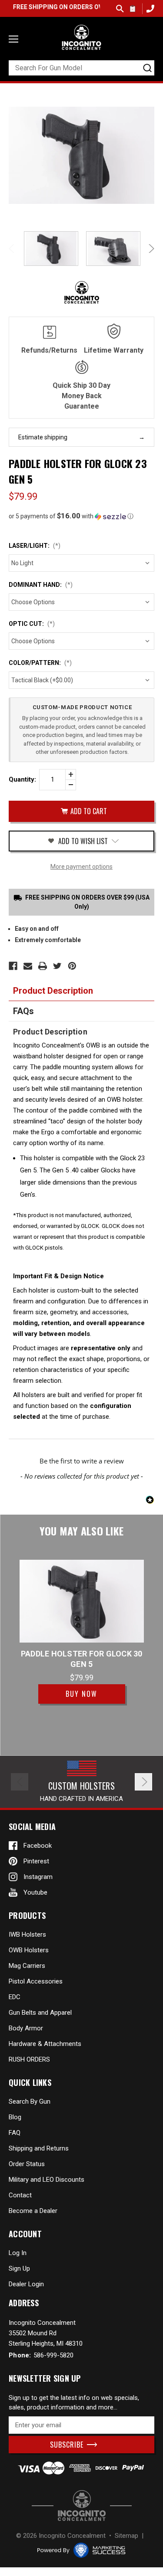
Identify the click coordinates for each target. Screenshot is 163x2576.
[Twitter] (57, 966)
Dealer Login (26, 2284)
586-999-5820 (149, 8)
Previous (13, 249)
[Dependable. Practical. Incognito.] (82, 37)
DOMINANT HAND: (41, 585)
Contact (20, 2195)
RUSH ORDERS (29, 2059)
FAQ (15, 2133)
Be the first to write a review (82, 1461)
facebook (38, 1846)
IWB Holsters (27, 1934)
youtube (35, 1892)
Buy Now (81, 1694)
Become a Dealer (33, 2211)
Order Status (27, 2164)
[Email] (28, 966)
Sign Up (19, 2268)
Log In (18, 2253)
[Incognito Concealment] (82, 2506)
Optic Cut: (32, 624)
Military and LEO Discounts (47, 2180)
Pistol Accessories (36, 1981)
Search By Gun (30, 2101)
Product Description (53, 991)
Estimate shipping (43, 437)
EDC (15, 1997)
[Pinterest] (72, 966)
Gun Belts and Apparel (40, 2013)
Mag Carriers (27, 1966)
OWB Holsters (29, 1950)
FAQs (23, 1011)
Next (150, 249)
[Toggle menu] (13, 39)
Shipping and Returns (39, 2148)
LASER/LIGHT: (35, 546)
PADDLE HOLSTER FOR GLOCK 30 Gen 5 (82, 1659)
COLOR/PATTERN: (40, 663)
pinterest (36, 1861)
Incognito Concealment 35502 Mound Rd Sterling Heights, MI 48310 (46, 2333)
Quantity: (22, 779)
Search (120, 9)
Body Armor (26, 2028)
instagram (38, 1877)
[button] (81, 516)
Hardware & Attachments (45, 2044)
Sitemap (126, 2536)
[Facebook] (13, 966)
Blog (15, 2117)
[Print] (43, 966)
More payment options (81, 867)
